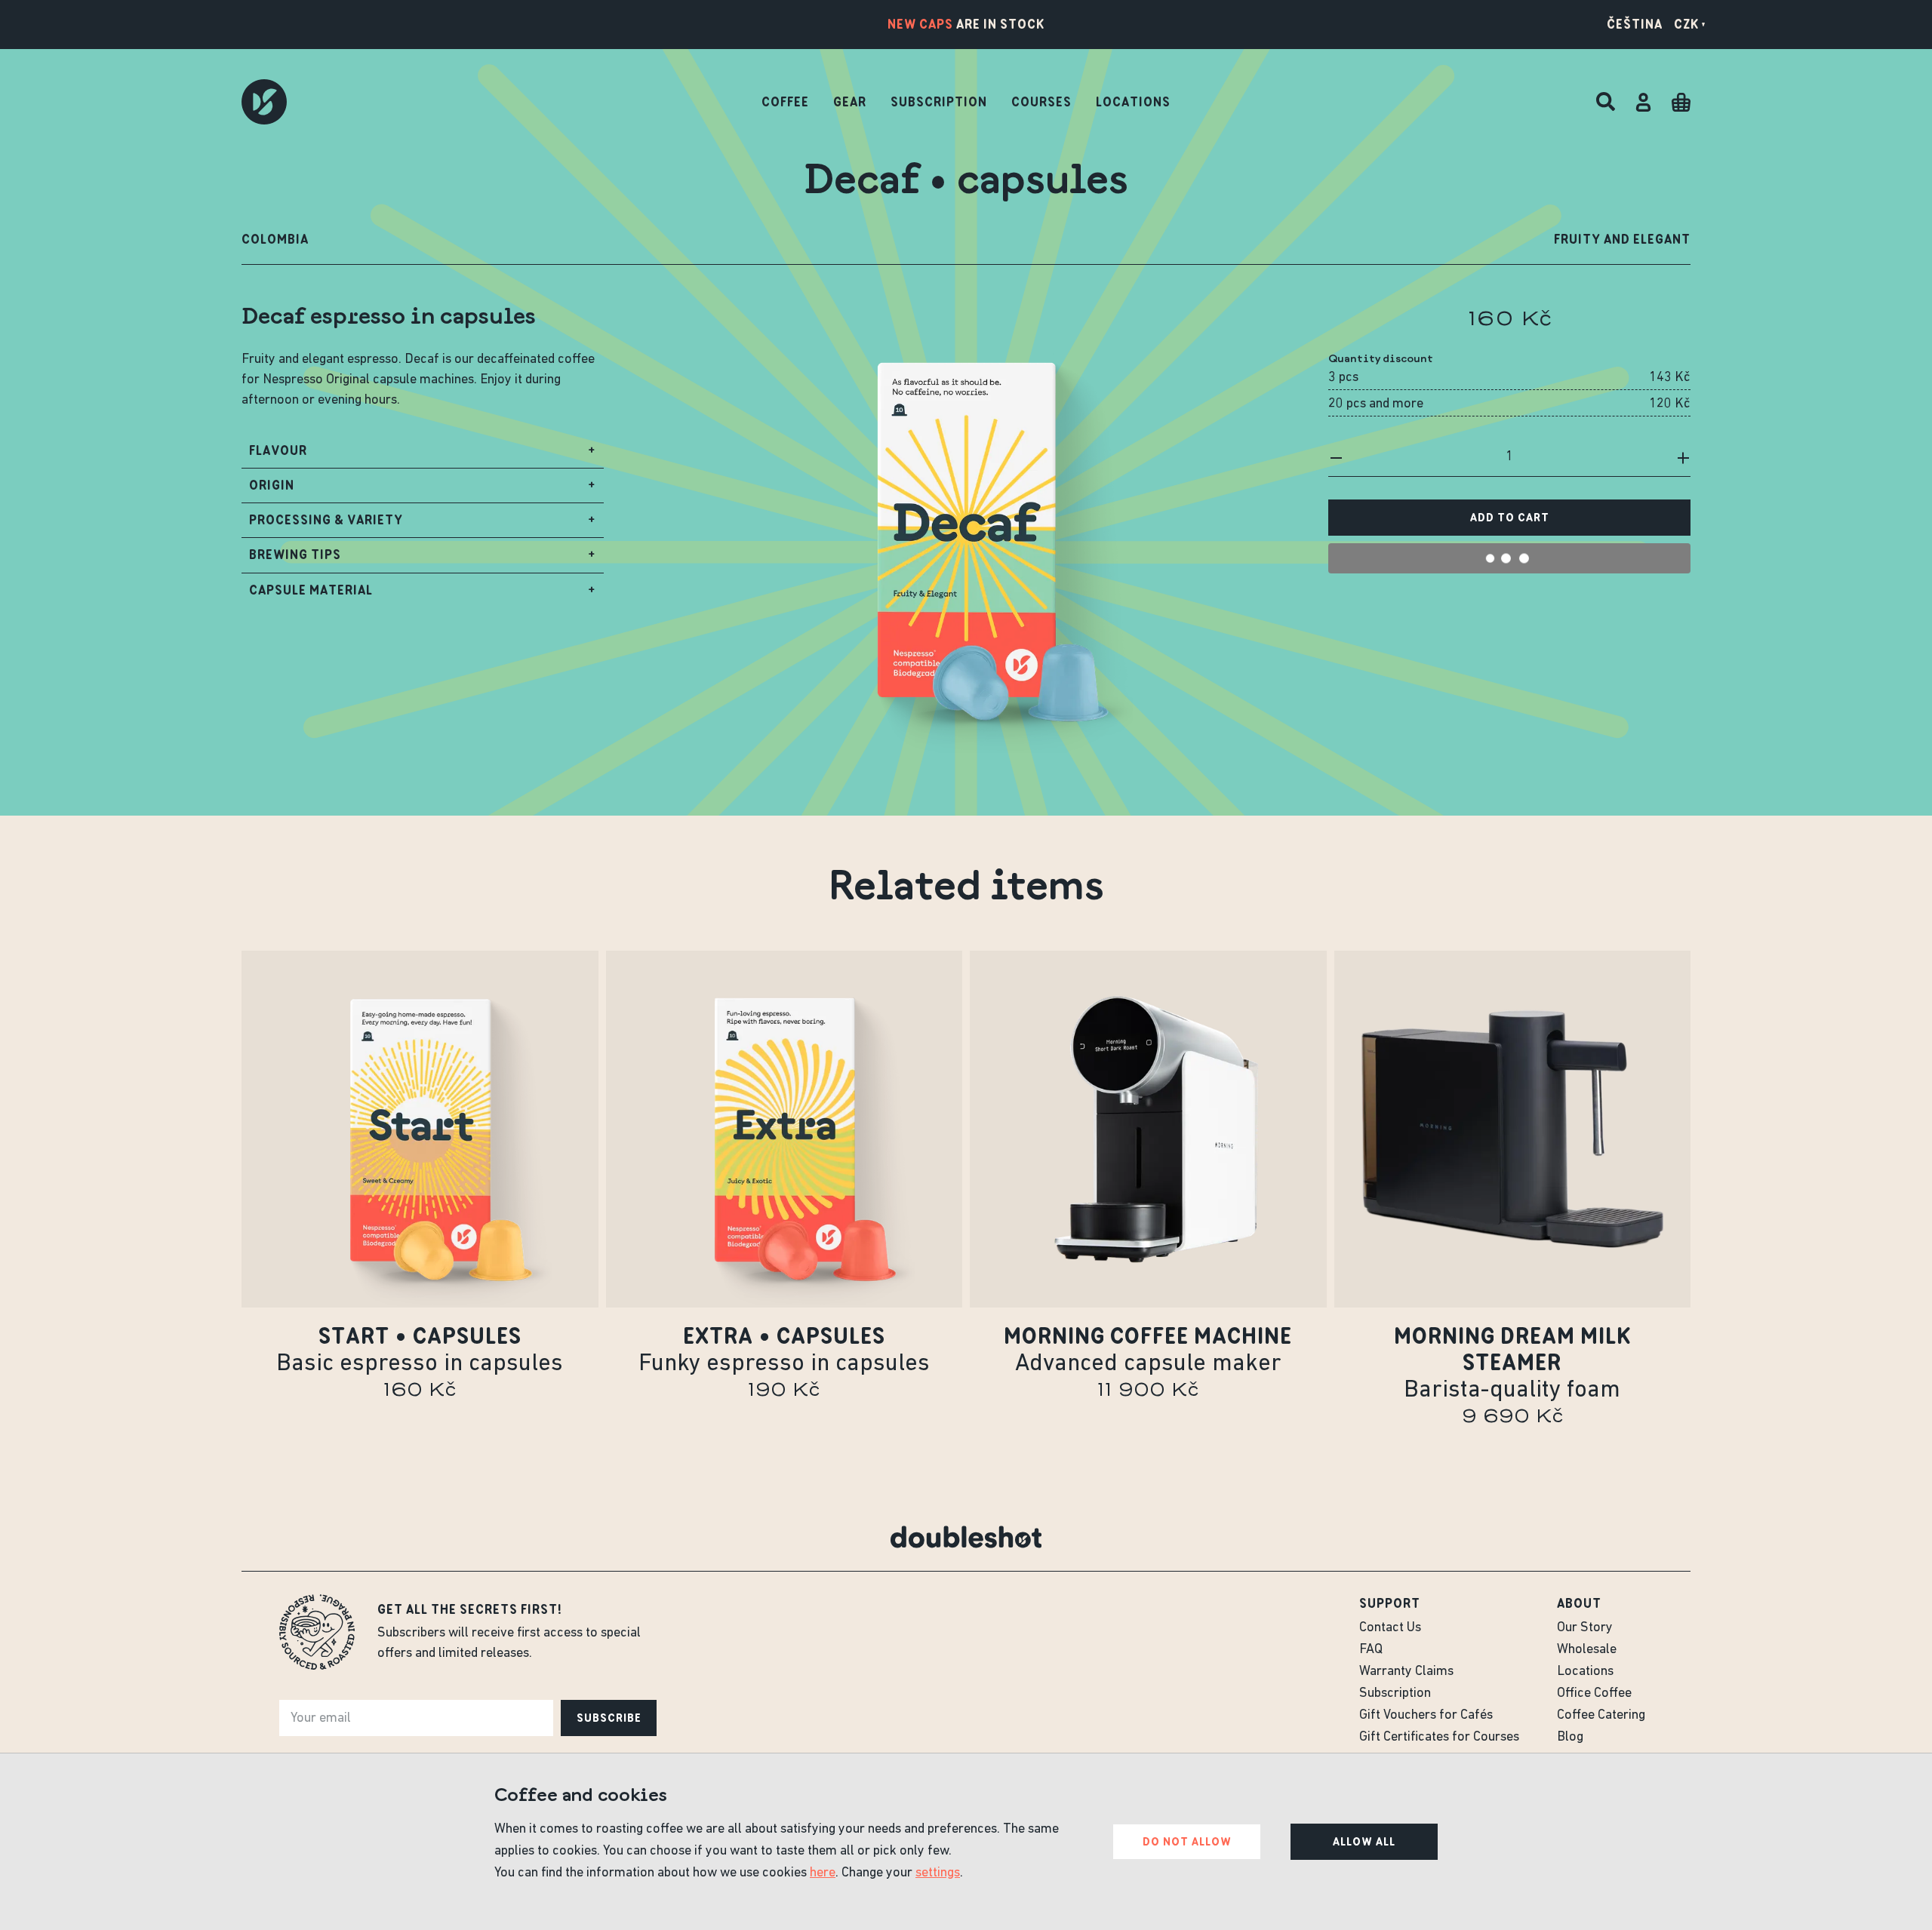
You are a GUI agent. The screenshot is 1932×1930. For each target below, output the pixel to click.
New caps (920, 24)
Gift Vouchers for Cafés (1426, 1716)
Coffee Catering (1601, 1716)
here (823, 1873)
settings (938, 1873)
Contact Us (1390, 1628)
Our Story (1585, 1628)
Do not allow (1187, 1842)
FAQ (1371, 1650)
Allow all (1364, 1842)
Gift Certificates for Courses (1439, 1738)
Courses (1041, 102)
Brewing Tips (423, 559)
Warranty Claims (1406, 1672)
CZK (1686, 24)
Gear (850, 102)
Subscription (939, 102)
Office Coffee (1594, 1694)
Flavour (423, 455)
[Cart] (1681, 102)
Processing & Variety (423, 524)
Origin (423, 490)
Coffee (785, 102)
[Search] (1606, 102)
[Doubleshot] (264, 102)
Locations (1133, 102)
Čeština (1635, 24)
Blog (1570, 1738)
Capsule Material (423, 595)
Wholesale (1587, 1650)
